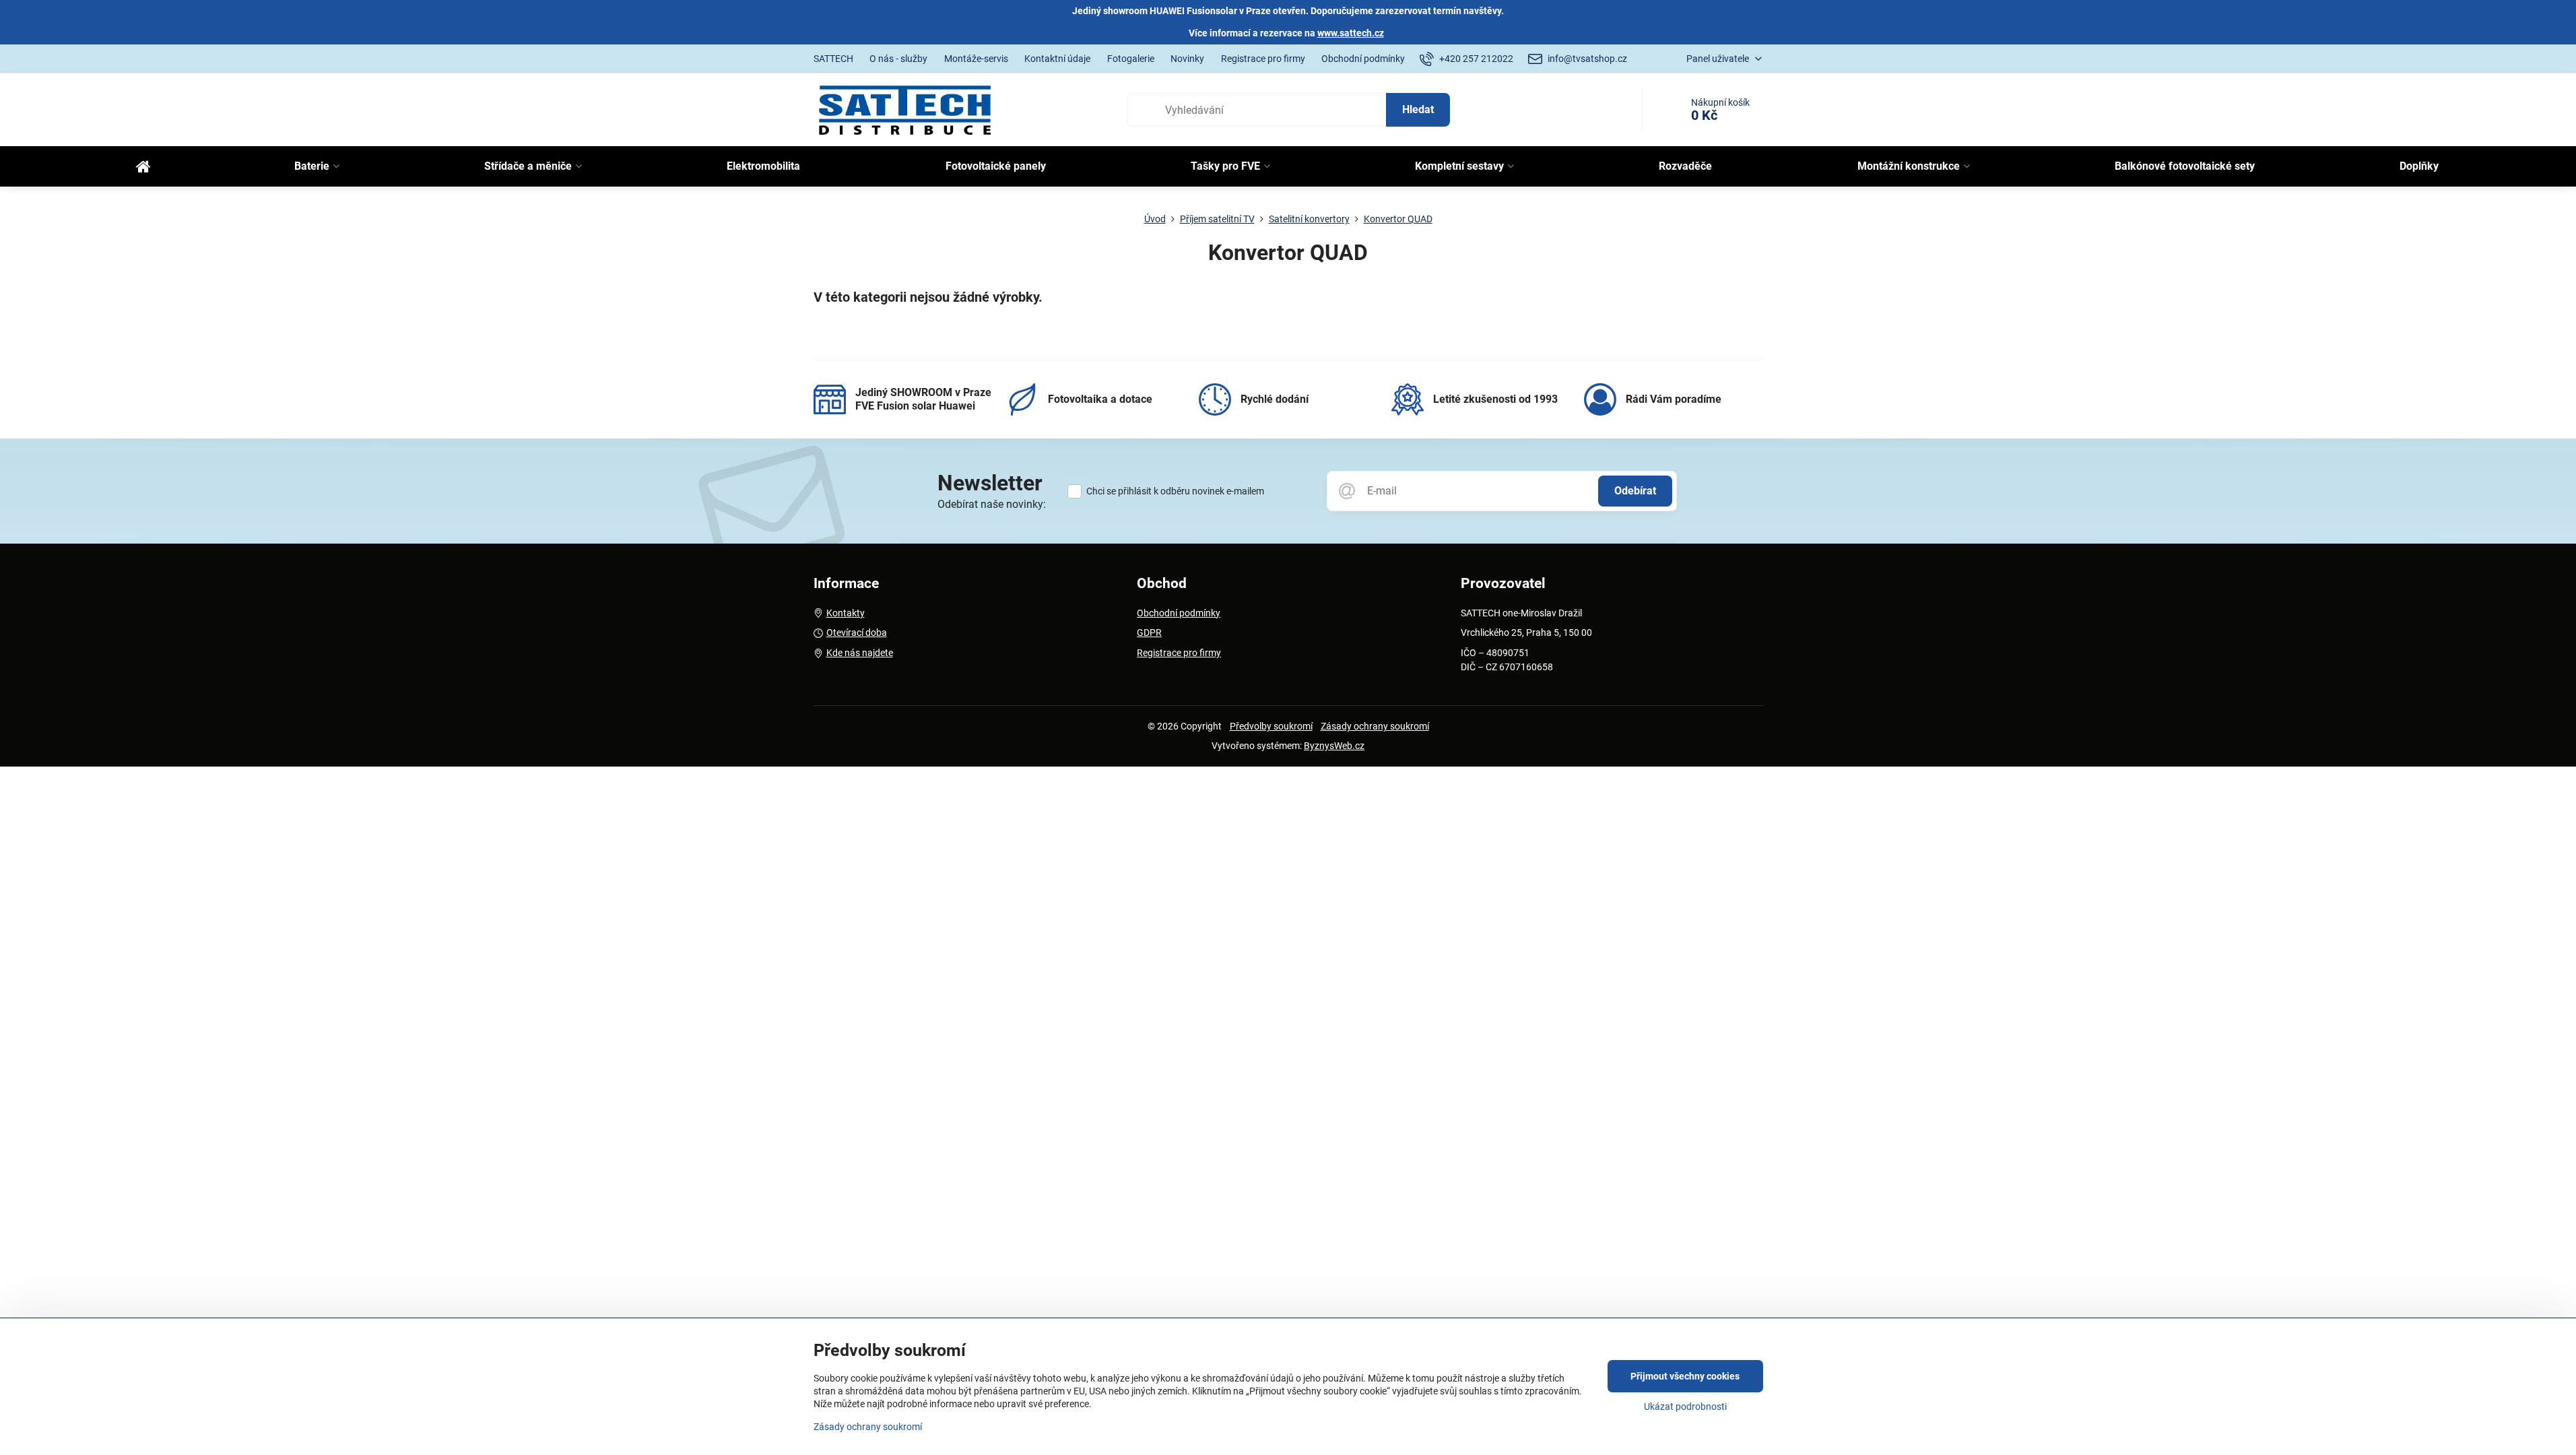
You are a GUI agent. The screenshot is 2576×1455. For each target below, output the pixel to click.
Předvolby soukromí (1271, 726)
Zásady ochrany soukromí (1375, 726)
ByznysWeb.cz (1334, 746)
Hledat (1418, 109)
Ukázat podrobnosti (1685, 1406)
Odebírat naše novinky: (992, 504)
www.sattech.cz (1351, 33)
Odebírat (1635, 491)
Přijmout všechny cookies (1685, 1376)
